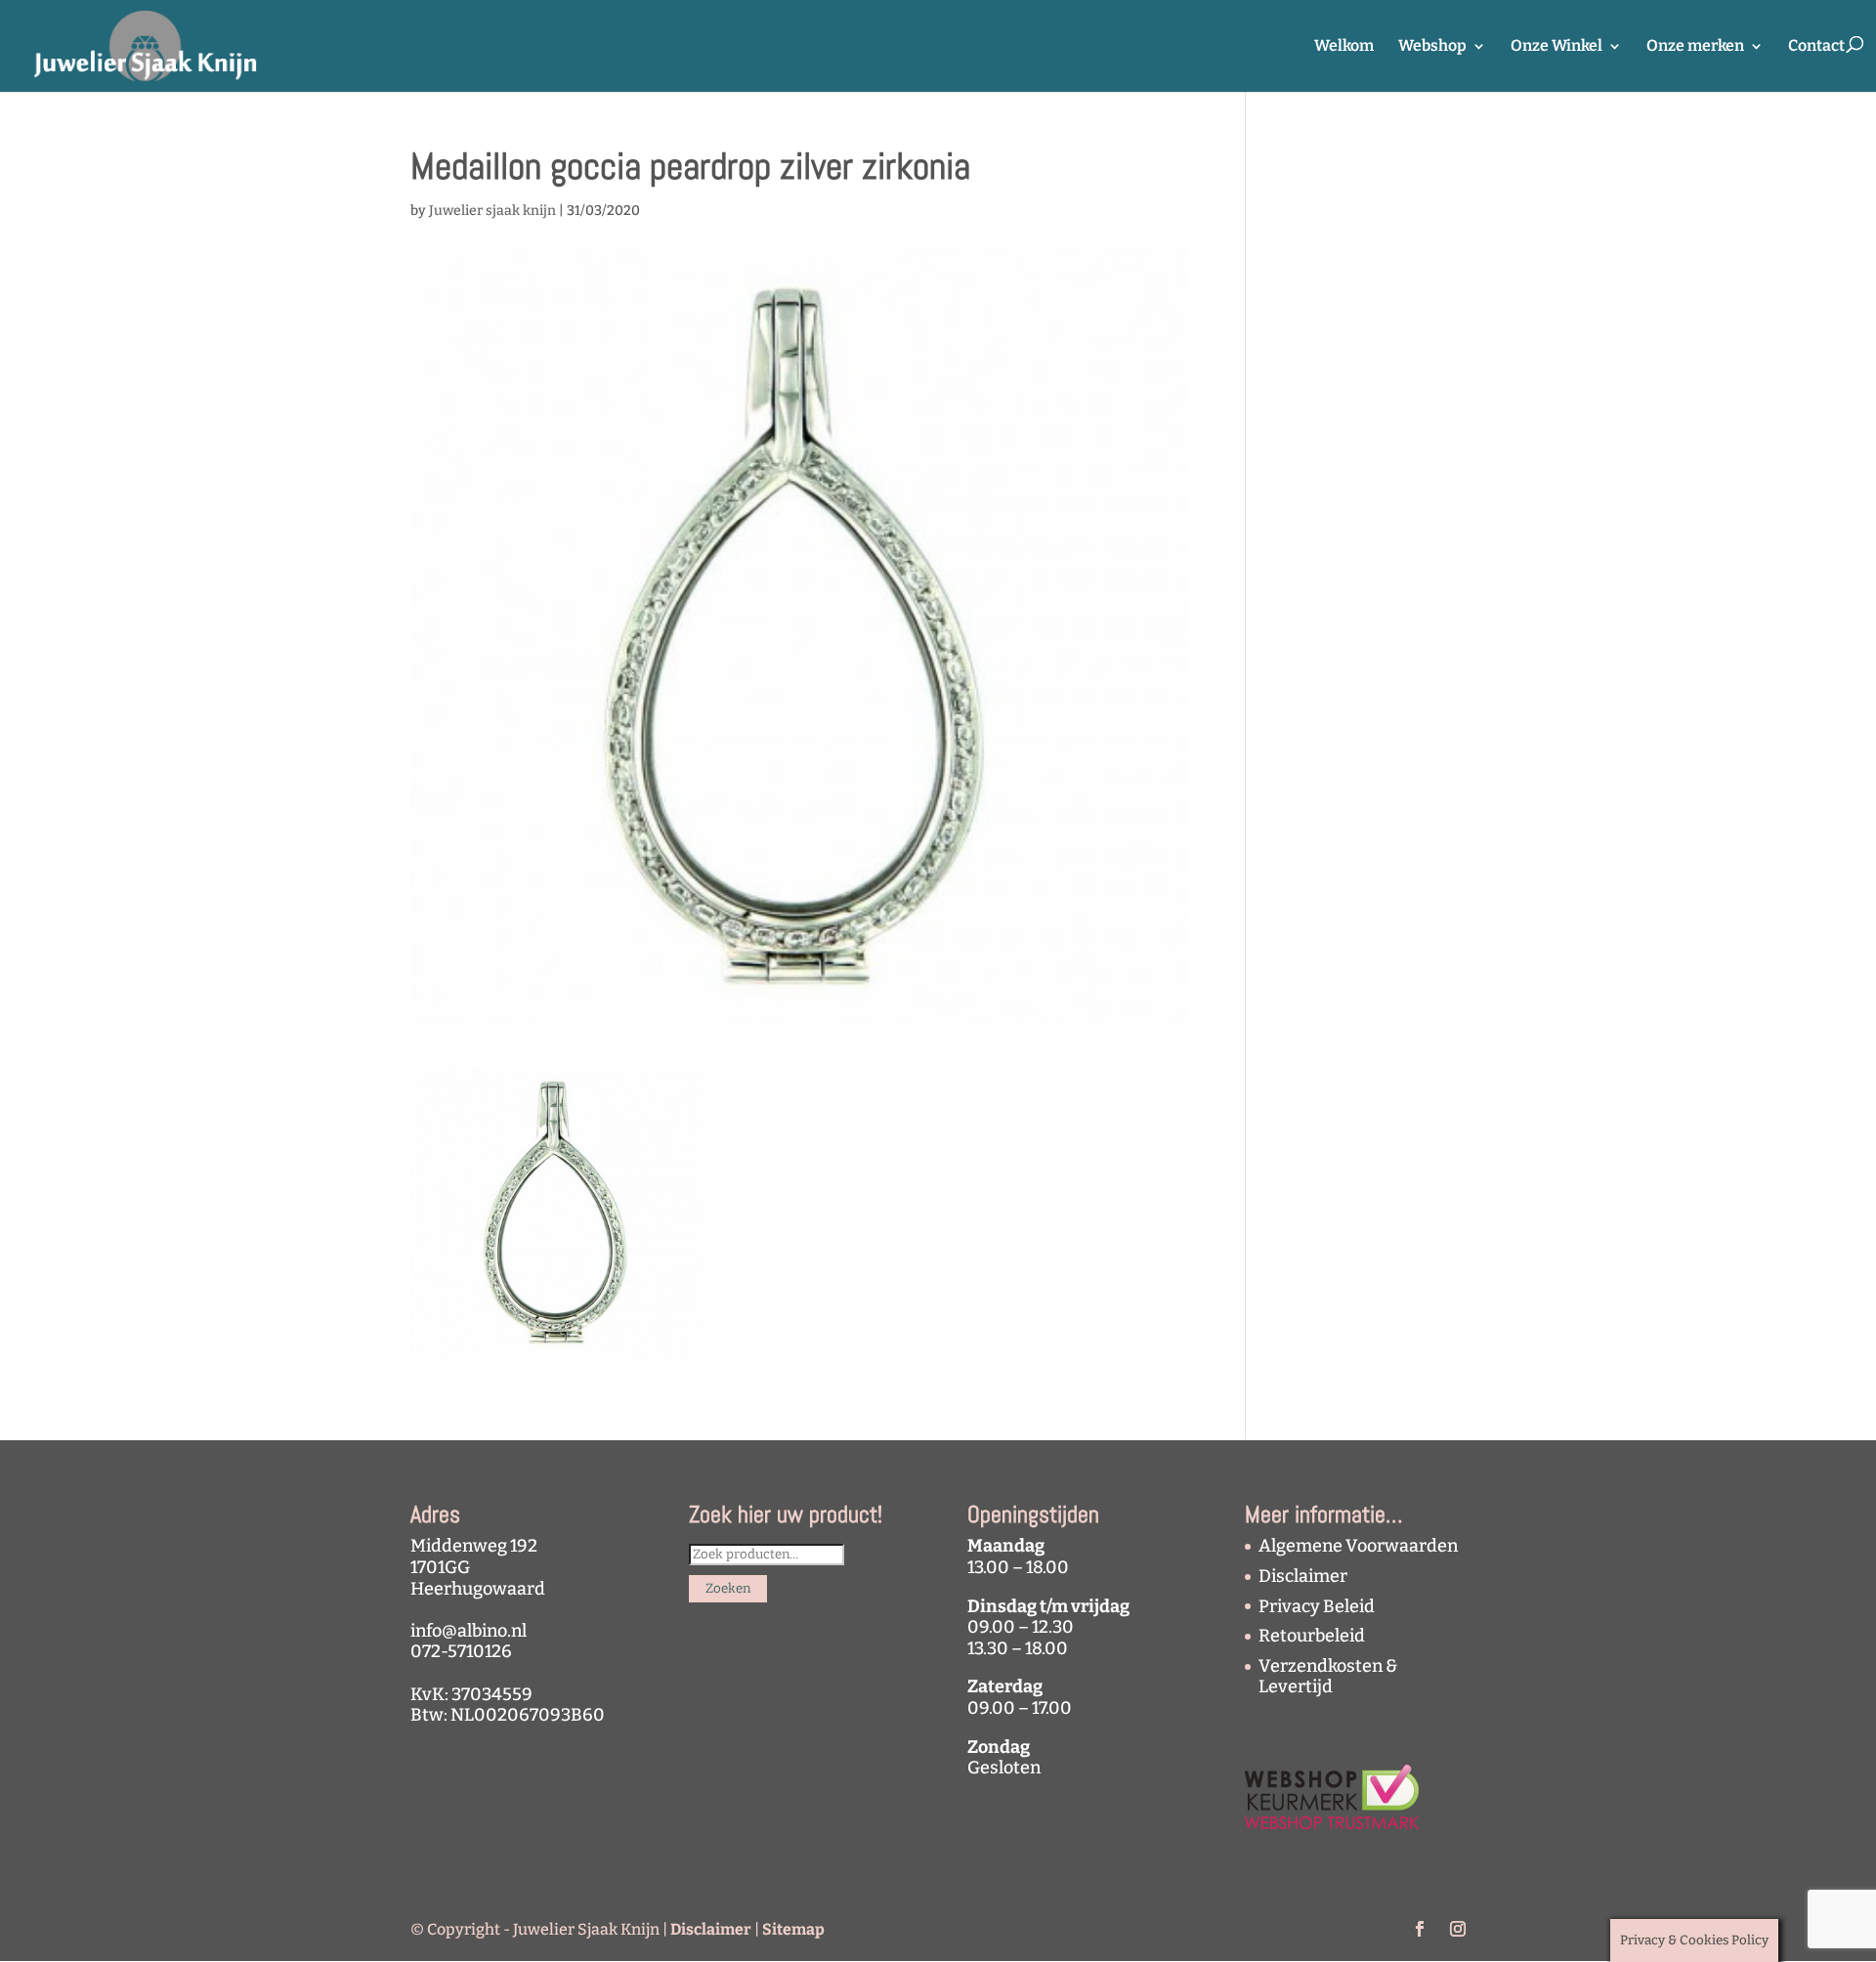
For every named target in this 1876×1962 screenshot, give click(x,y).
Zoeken (728, 1589)
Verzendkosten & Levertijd (1328, 1677)
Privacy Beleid (1317, 1606)
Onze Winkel (1556, 47)
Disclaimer (1303, 1576)
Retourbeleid (1312, 1636)
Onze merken (1695, 47)
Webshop (1432, 47)
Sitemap (793, 1929)
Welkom (1344, 47)
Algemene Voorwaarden (1358, 1546)
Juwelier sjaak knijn (492, 211)
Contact (1816, 47)
